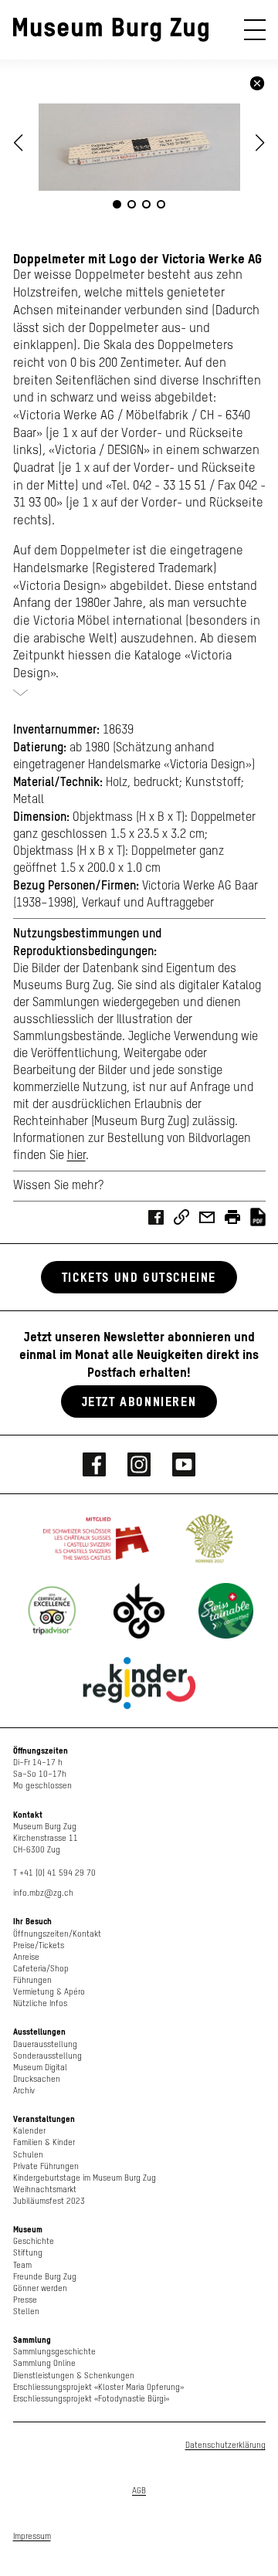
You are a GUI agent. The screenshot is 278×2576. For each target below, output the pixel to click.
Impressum (32, 2536)
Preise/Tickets (39, 1946)
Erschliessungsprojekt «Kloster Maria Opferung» (98, 2387)
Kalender (29, 2131)
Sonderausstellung (47, 2056)
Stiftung (28, 2253)
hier (76, 1156)
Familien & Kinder (44, 2142)
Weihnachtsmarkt (45, 2190)
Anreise (26, 1957)
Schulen (28, 2155)
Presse (25, 2300)
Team (22, 2265)
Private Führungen (46, 2166)
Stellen (26, 2312)
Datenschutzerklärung (225, 2445)
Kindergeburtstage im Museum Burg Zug (85, 2178)
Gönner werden (40, 2288)
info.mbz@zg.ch (43, 1893)
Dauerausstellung (45, 2044)
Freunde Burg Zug (45, 2277)
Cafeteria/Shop (41, 1969)
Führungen (32, 1980)
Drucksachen (37, 2079)
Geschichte (34, 2241)
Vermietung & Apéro (49, 1992)
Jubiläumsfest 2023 (49, 2201)
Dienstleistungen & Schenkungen (74, 2376)
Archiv (24, 2091)
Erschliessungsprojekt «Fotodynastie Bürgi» (91, 2399)
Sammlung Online (44, 2363)
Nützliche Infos (40, 2003)
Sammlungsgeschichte (54, 2352)
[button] (260, 143)
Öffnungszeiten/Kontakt (57, 1934)
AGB (139, 2491)
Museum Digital (40, 2068)
